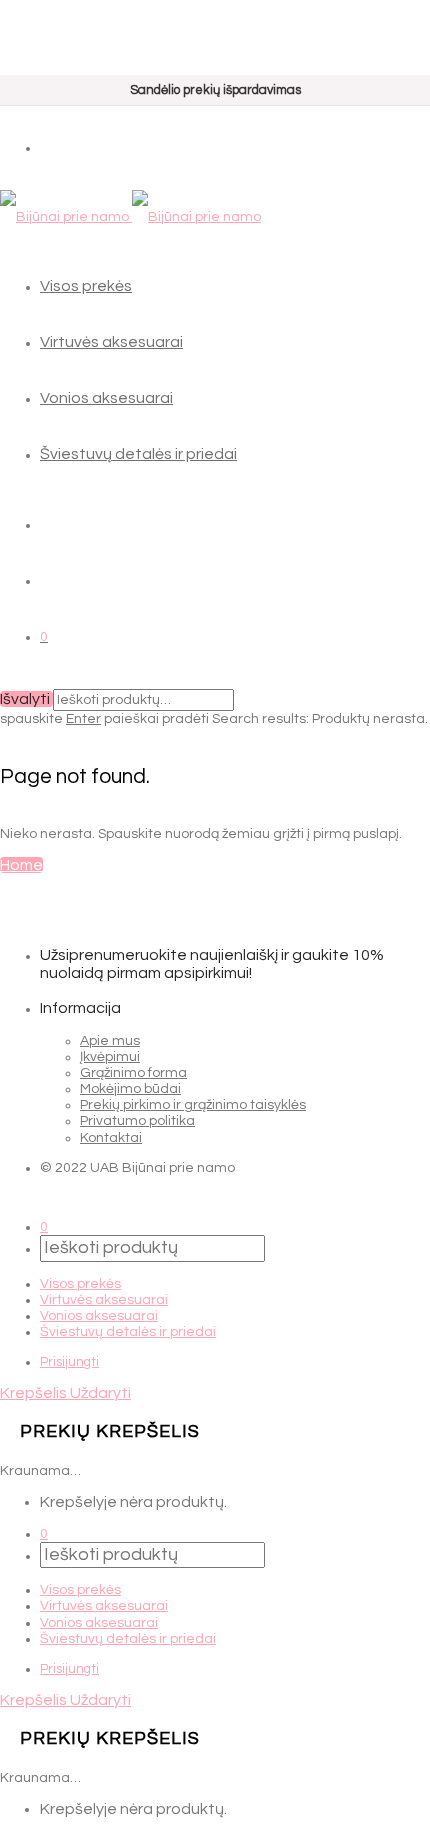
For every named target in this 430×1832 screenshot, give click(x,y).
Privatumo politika (137, 1121)
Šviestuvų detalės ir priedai (138, 454)
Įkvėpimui (110, 1057)
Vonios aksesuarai (106, 398)
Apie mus (110, 1041)
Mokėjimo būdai (130, 1089)
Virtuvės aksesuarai (111, 342)
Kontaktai (111, 1138)
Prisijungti (69, 1362)
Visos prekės (86, 286)
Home (21, 865)
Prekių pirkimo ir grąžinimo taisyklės (193, 1105)
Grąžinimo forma (133, 1073)
